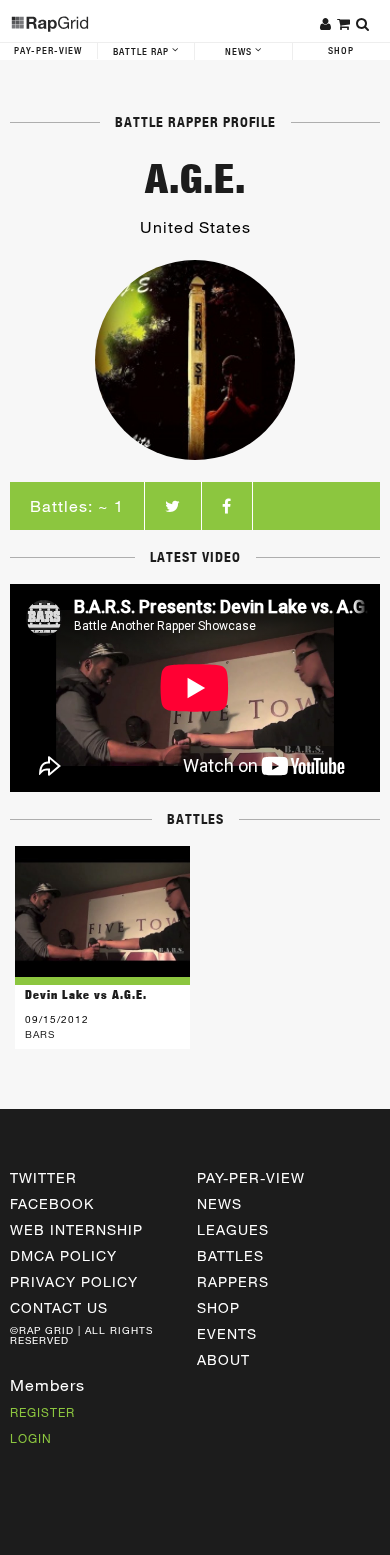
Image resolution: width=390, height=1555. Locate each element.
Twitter (43, 1177)
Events (227, 1333)
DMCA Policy (63, 1255)
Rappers (233, 1281)
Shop (218, 1307)
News (240, 52)
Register (42, 1412)
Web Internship (76, 1229)
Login (31, 1438)
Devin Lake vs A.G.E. (86, 994)
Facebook (52, 1203)
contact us (59, 1307)
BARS (40, 1034)
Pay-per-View (251, 1177)
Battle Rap (142, 52)
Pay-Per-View (48, 51)
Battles (230, 1255)
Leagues (233, 1229)
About (223, 1359)
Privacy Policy (74, 1281)
